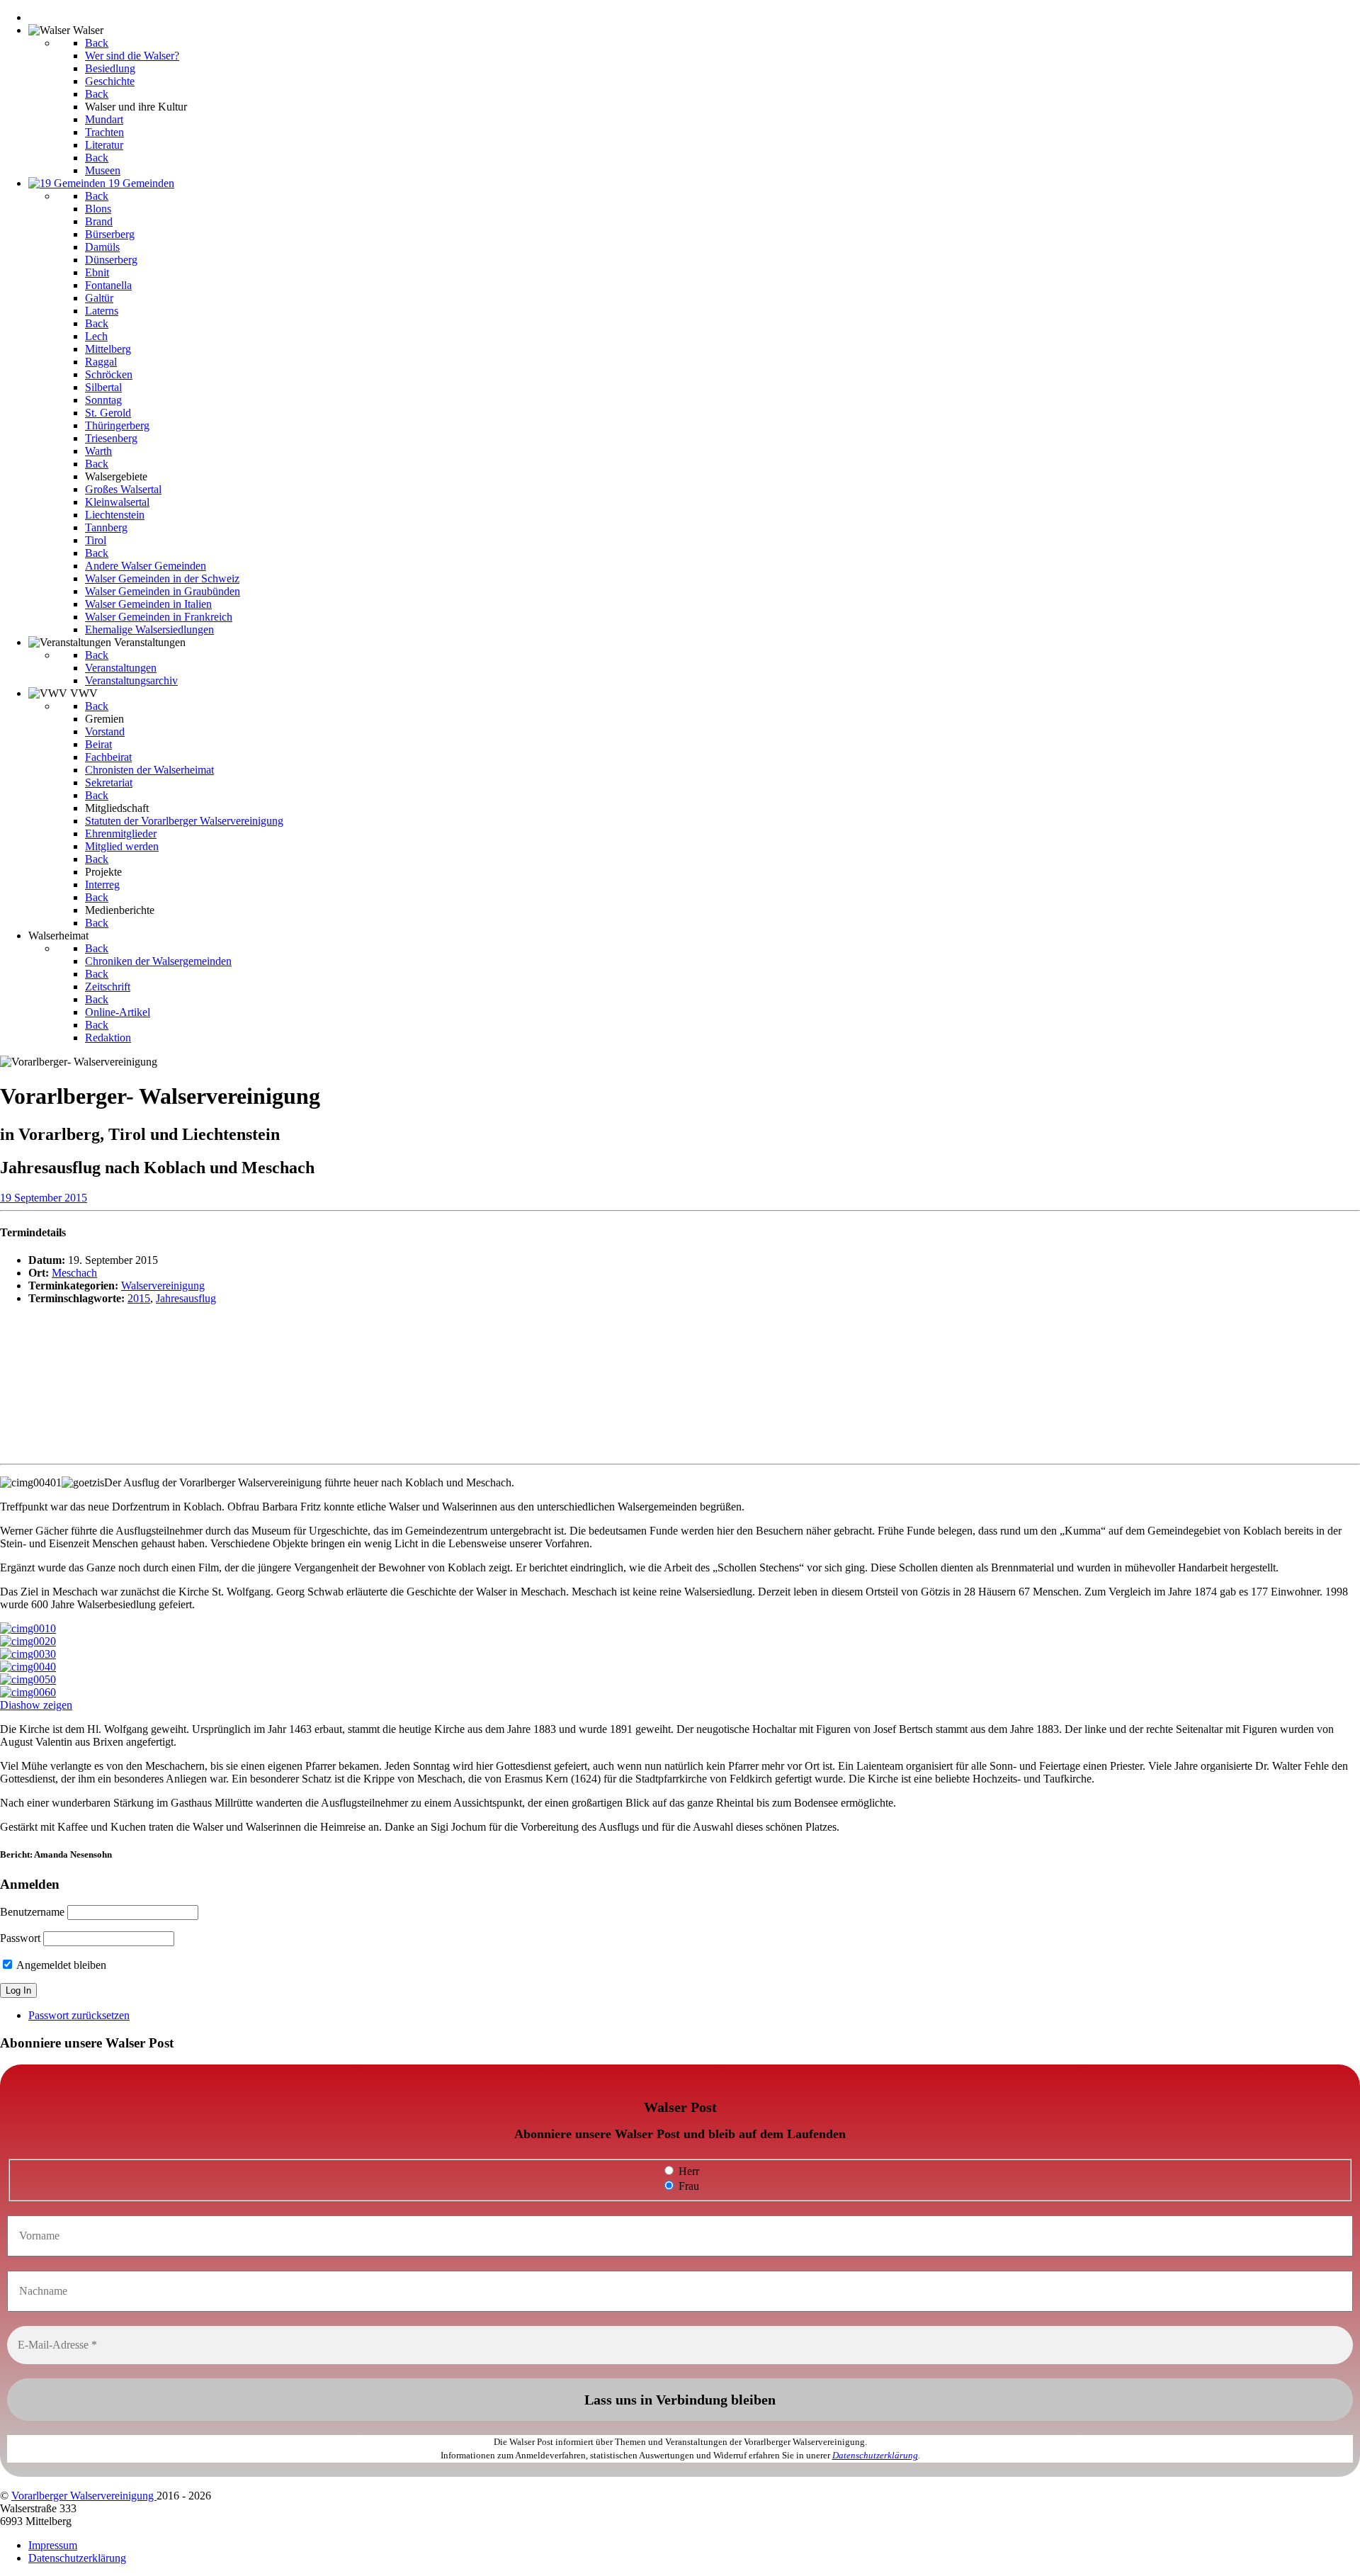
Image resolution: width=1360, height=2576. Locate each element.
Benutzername (32, 1912)
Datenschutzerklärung (875, 2455)
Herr (687, 2171)
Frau (687, 2186)
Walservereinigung (163, 1286)
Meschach (74, 1273)
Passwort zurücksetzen (79, 2015)
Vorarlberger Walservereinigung (84, 2496)
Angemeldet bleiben (60, 1965)
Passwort (20, 1938)
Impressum (53, 2545)
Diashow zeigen (36, 1705)
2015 (139, 1298)
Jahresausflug (186, 1298)
